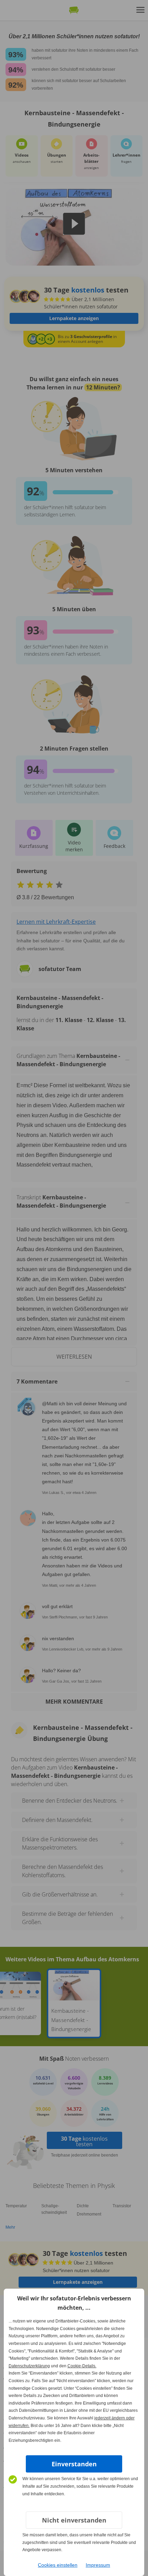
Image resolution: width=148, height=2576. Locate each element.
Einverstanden (74, 2464)
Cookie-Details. (82, 2366)
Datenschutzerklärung (29, 2366)
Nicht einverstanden (74, 2520)
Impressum (98, 2565)
